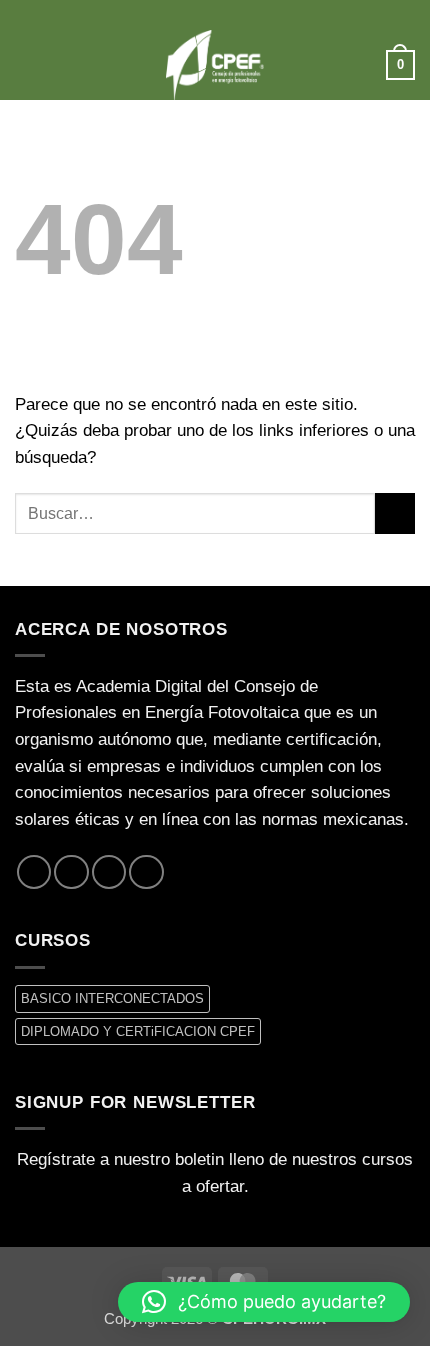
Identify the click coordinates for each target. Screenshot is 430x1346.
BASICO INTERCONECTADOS (112, 998)
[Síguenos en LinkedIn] (146, 872)
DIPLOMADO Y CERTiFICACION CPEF (138, 1031)
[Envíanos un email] (109, 872)
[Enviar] (395, 513)
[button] (27, 65)
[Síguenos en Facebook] (34, 872)
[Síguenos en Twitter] (71, 872)
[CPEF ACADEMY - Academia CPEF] (215, 65)
